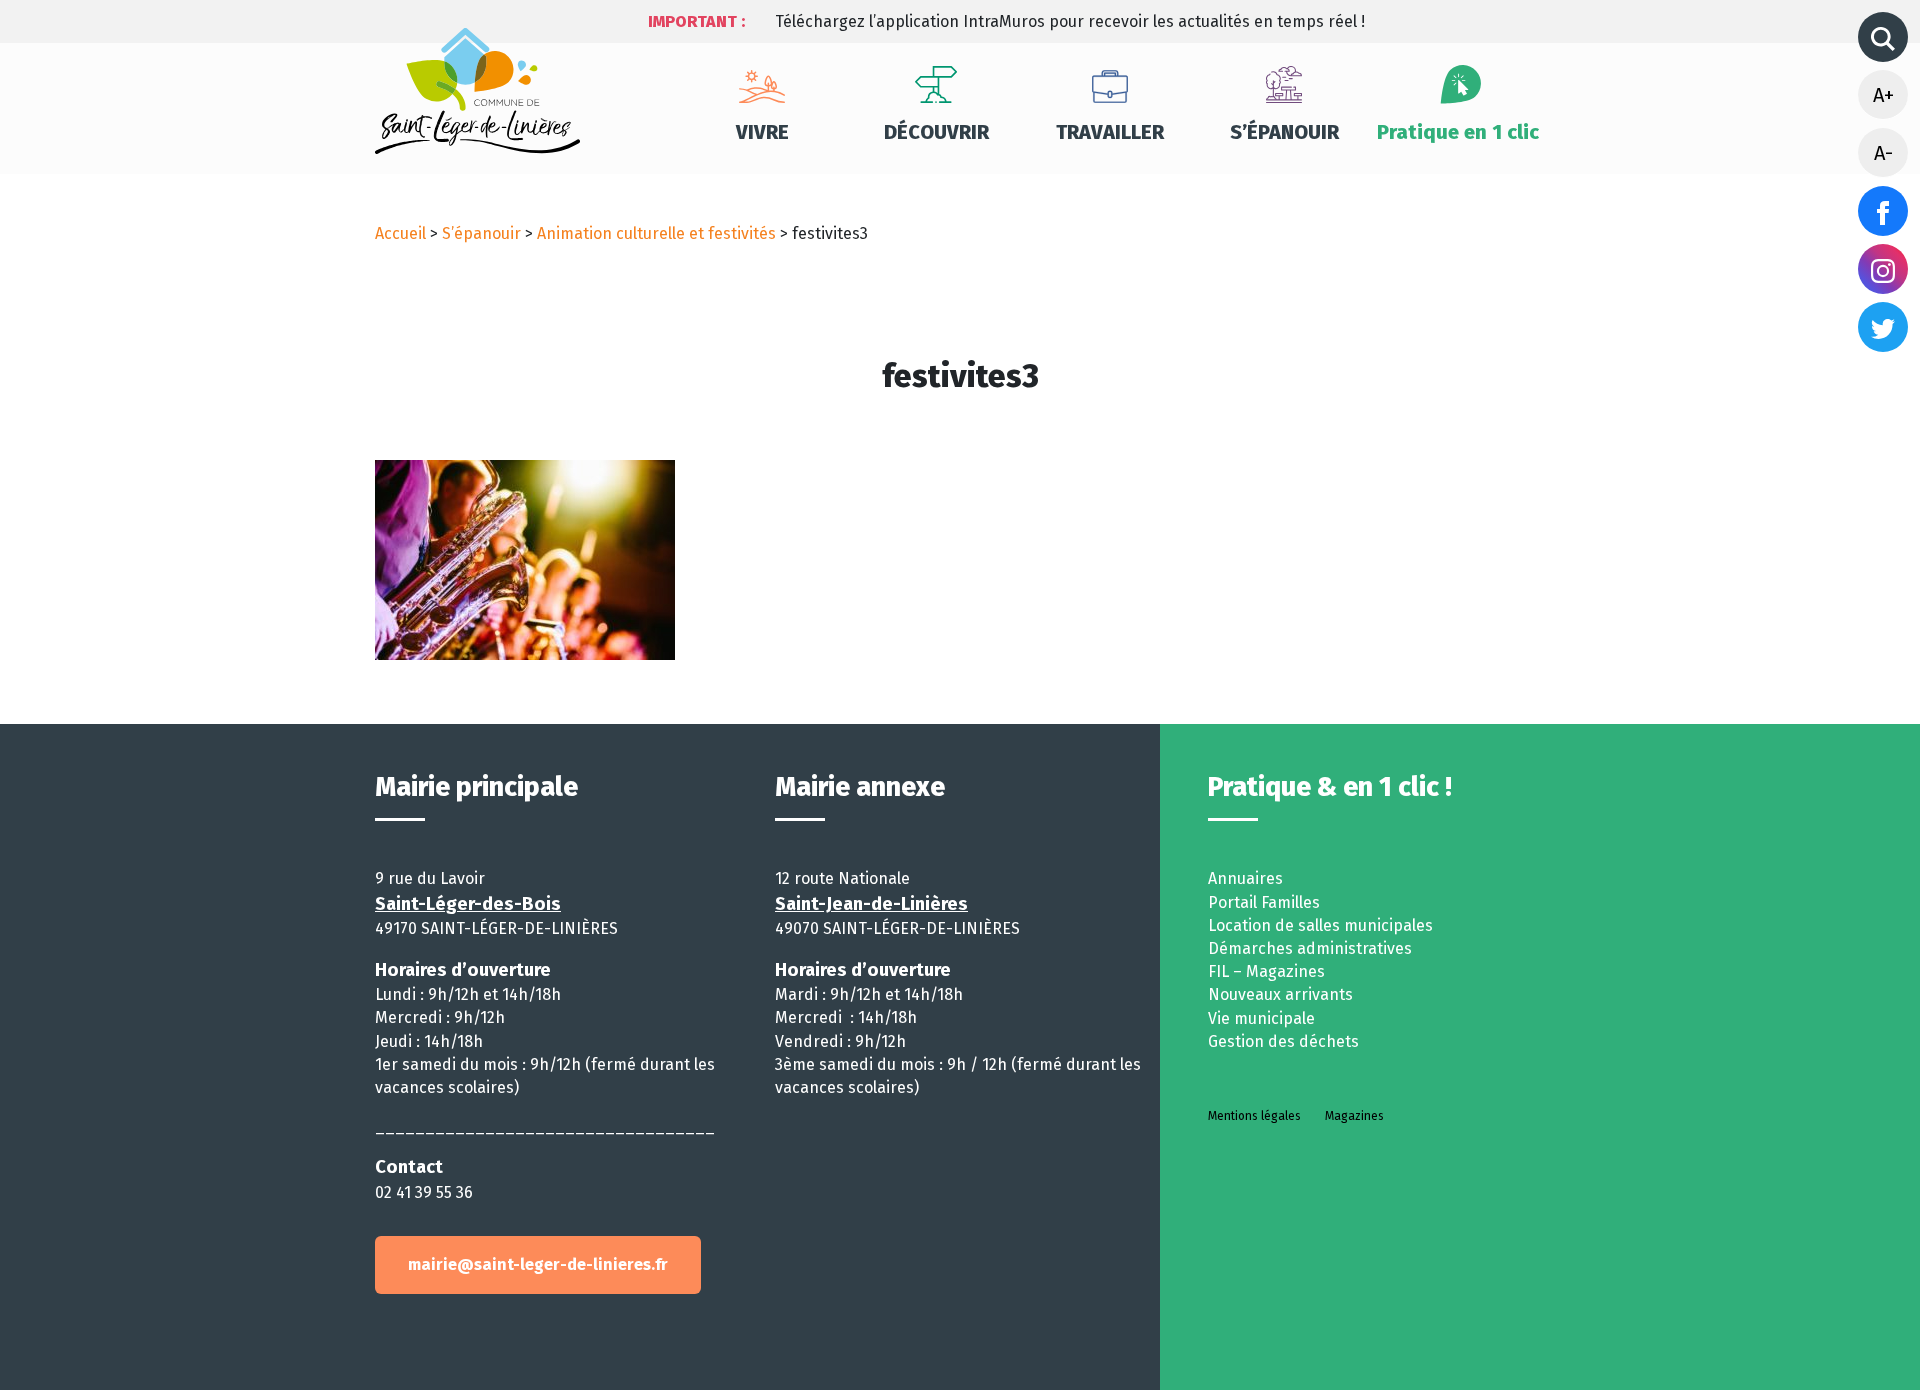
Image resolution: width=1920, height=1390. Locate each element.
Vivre (762, 132)
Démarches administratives (1310, 948)
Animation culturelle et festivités (656, 233)
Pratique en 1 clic (1458, 132)
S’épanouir (1284, 132)
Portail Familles (1264, 902)
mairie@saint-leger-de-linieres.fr (538, 1264)
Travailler (1110, 132)
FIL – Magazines (1266, 971)
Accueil (400, 233)
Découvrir (936, 132)
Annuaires (1245, 878)
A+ (1883, 95)
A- (1883, 153)
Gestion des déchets (1283, 1041)
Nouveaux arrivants (1280, 994)
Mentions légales (1254, 1116)
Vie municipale (1261, 1018)
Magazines (1354, 1116)
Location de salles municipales (1320, 925)
